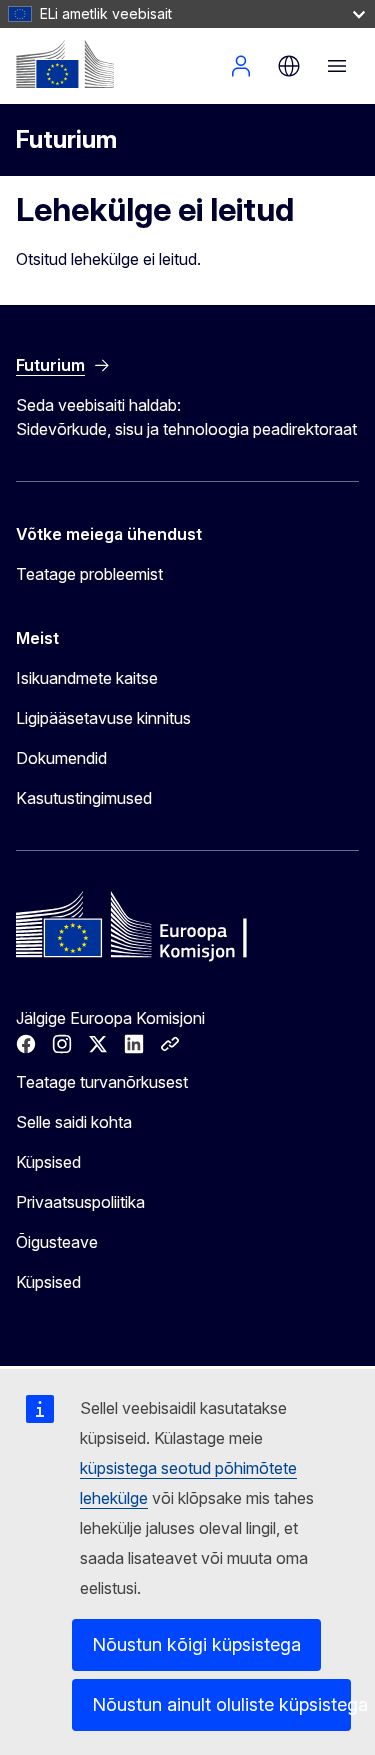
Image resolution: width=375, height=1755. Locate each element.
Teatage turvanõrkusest (102, 1082)
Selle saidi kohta (74, 1122)
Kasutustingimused (84, 798)
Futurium (66, 139)
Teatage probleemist (89, 574)
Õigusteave (57, 1242)
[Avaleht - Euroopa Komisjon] (65, 64)
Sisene (241, 66)
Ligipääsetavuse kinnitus (103, 718)
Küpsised (48, 1162)
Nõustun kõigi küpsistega (196, 1644)
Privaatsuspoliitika (80, 1202)
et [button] (289, 66)
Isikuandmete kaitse (87, 678)
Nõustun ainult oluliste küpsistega (221, 1704)
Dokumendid (61, 758)
